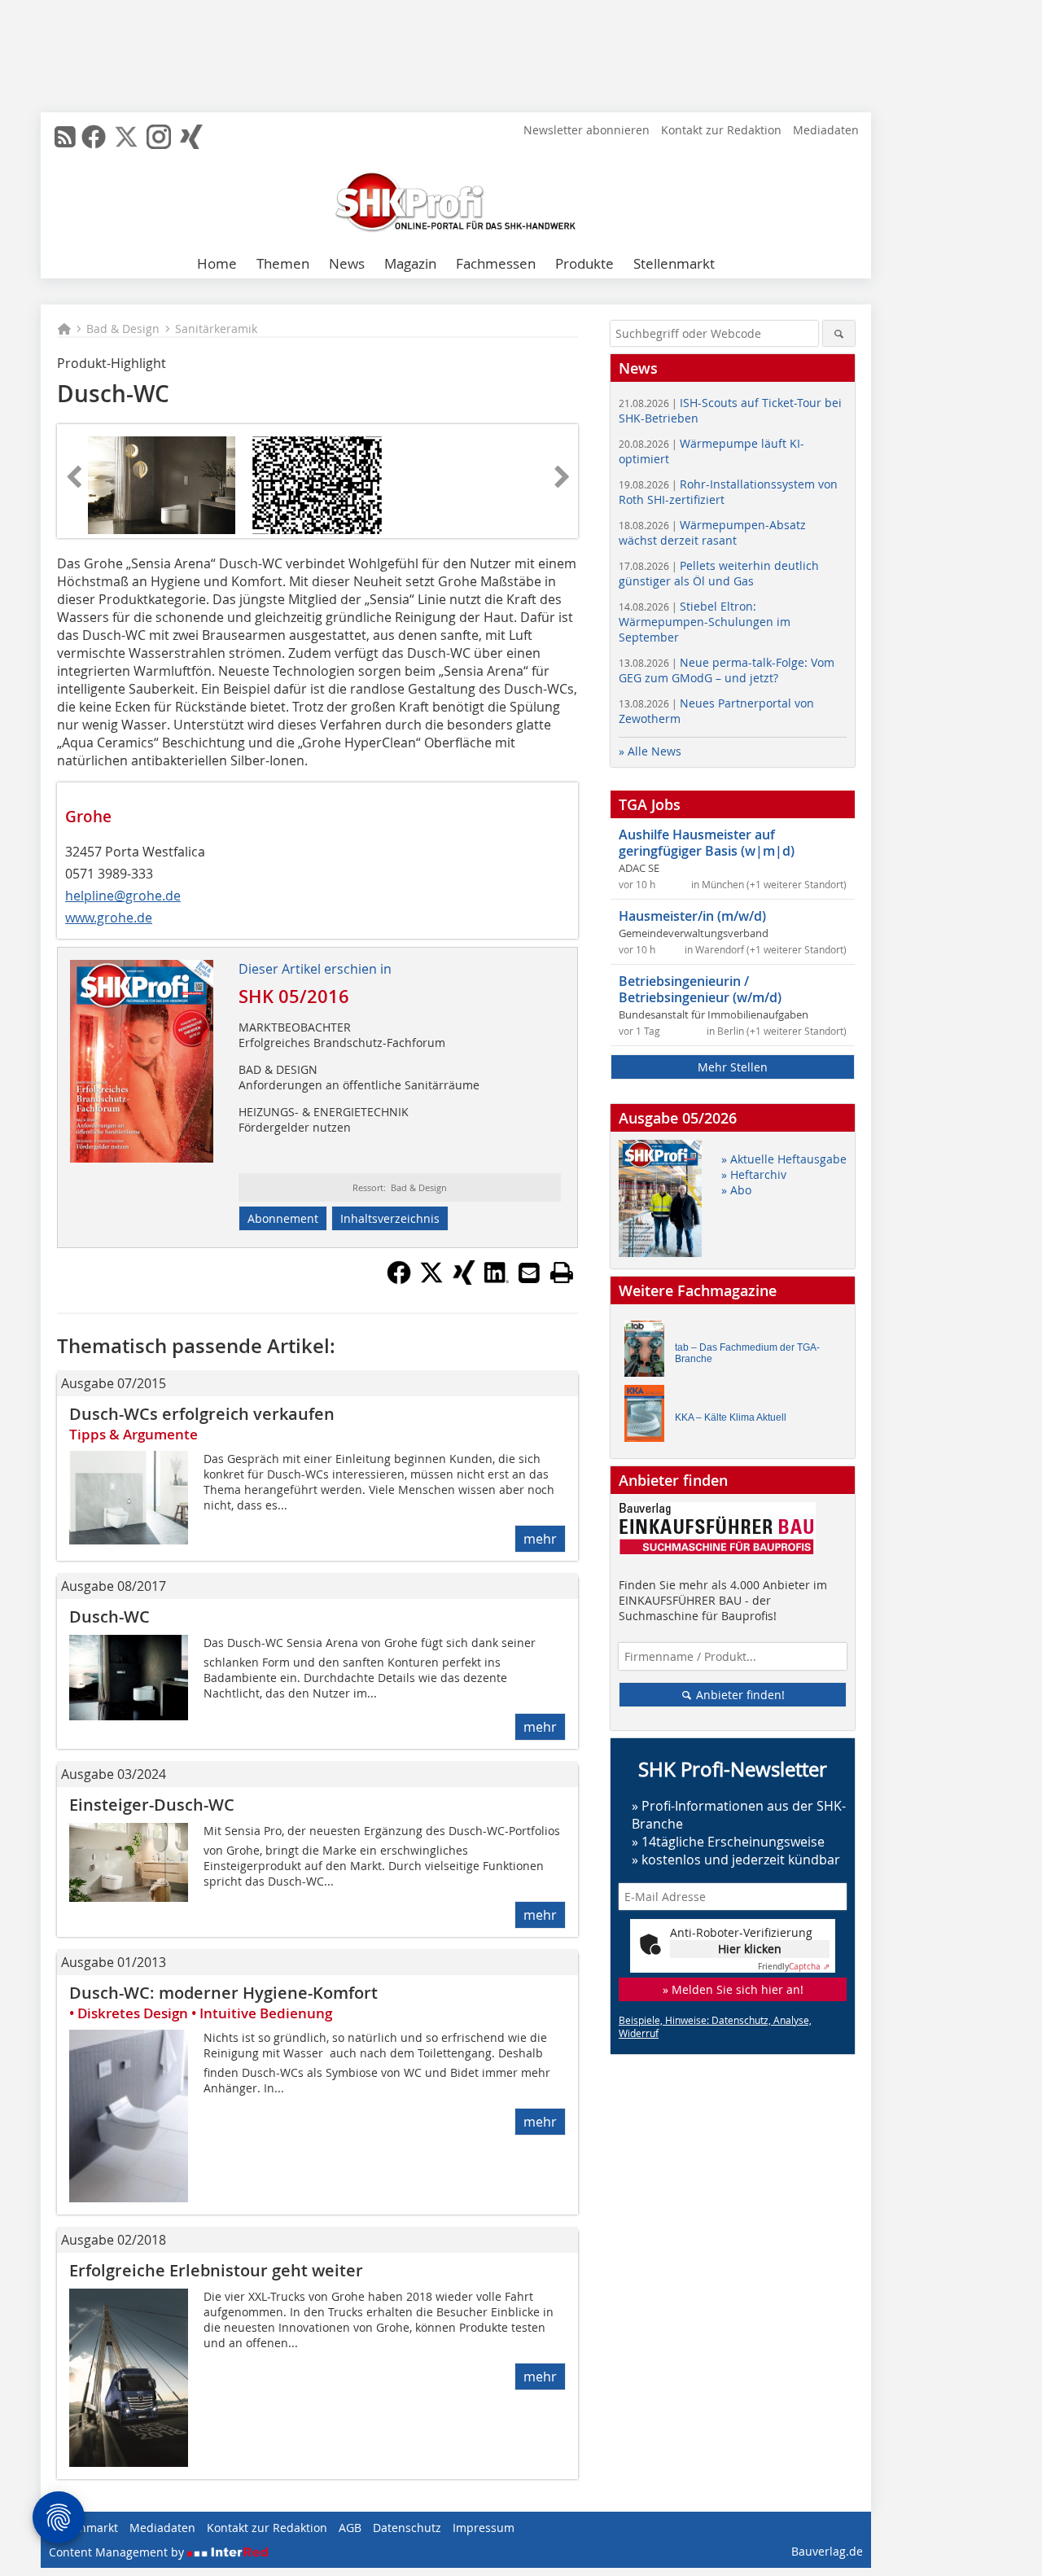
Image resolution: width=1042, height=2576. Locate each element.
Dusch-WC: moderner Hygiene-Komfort (223, 1993)
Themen (283, 263)
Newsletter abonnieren (587, 130)
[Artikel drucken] (562, 1273)
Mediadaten (826, 130)
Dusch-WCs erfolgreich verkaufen (202, 1414)
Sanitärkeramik (216, 329)
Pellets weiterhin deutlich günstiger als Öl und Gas (719, 573)
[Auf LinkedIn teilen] (497, 1280)
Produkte (584, 263)
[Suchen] (839, 333)
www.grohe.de (109, 918)
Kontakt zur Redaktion (721, 130)
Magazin (410, 263)
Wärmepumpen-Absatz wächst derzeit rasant (712, 532)
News (347, 263)
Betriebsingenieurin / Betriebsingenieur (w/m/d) (700, 989)
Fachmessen (496, 263)
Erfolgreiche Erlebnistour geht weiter (216, 2270)
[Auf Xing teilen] (464, 1280)
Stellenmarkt (674, 263)
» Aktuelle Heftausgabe (784, 1159)
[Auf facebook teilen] (399, 1280)
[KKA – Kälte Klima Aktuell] (649, 1417)
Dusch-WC (109, 1617)
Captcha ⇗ (794, 1967)
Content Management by (118, 2552)
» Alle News (650, 751)
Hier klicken (750, 1949)
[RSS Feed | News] (65, 137)
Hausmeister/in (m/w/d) (692, 916)
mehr (540, 1539)
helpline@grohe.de (123, 896)
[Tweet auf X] (431, 1280)
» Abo (736, 1190)
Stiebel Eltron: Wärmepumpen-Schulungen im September (705, 622)
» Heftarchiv (754, 1174)
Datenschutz (407, 2528)
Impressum (484, 2528)
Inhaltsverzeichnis (390, 1218)
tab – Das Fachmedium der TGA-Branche (747, 1353)
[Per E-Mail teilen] (529, 1273)
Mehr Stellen (733, 1067)
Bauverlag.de (827, 2551)
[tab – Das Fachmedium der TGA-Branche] (649, 1353)
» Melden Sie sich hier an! (733, 1989)
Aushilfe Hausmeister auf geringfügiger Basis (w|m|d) (707, 843)
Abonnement (283, 1218)
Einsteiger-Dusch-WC (152, 1805)
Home (217, 263)
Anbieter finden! (739, 1695)
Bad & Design (123, 329)
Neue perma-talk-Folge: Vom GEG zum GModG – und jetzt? (727, 670)
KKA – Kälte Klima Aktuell (731, 1417)
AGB (350, 2528)
